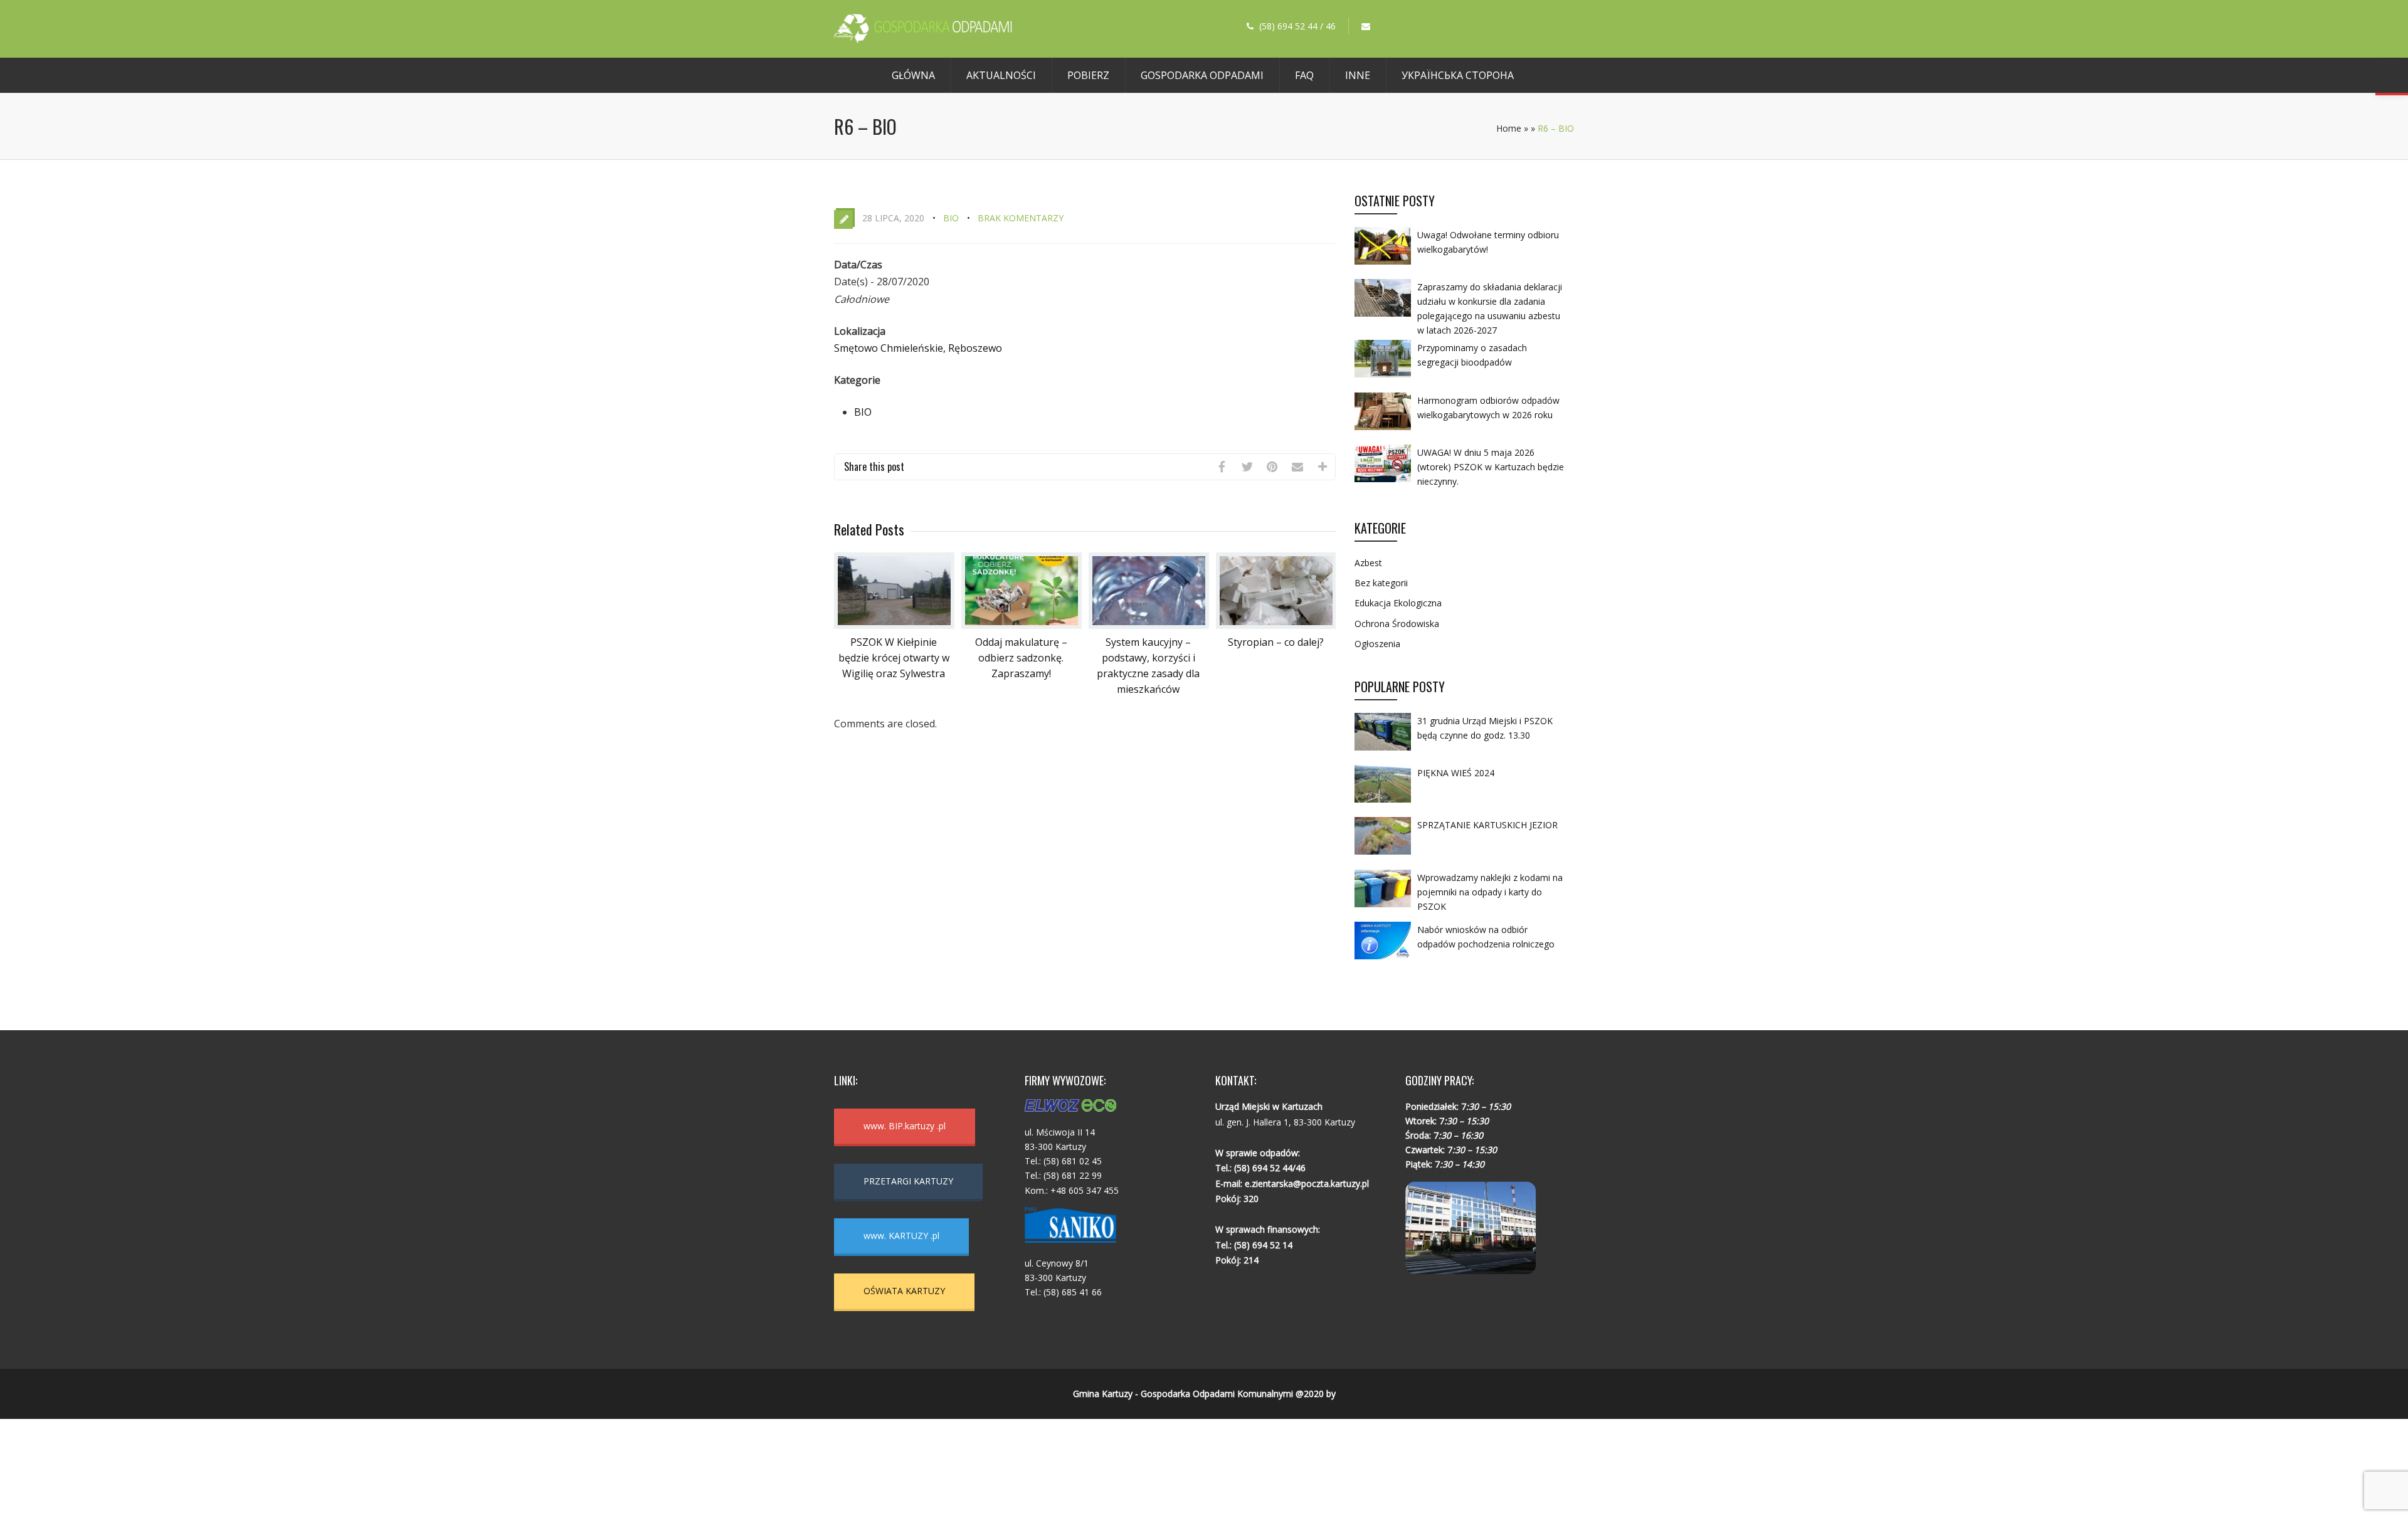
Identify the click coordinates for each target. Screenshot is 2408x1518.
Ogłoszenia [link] (1377, 644)
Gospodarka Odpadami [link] (1202, 75)
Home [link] (1509, 128)
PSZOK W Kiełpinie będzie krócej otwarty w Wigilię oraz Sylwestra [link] (894, 658)
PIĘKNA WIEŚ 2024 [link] (1456, 773)
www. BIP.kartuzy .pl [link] (905, 1126)
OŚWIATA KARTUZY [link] (904, 1291)
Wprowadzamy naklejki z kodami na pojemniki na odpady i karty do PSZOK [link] (1490, 892)
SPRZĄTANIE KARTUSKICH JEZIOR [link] (1487, 825)
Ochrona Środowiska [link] (1397, 624)
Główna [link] (913, 75)
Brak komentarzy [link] (1021, 218)
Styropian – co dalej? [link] (1276, 642)
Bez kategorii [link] (1381, 583)
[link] (923, 40)
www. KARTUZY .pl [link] (901, 1236)
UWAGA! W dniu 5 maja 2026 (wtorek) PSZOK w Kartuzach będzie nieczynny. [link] (1491, 467)
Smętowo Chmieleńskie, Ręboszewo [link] (918, 348)
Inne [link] (1358, 75)
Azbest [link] (1368, 563)
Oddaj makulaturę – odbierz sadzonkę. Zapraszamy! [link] (1021, 658)
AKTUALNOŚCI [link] (1001, 75)
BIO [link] (951, 218)
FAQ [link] (1304, 75)
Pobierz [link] (1088, 75)
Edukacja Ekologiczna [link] (1398, 603)
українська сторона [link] (1458, 75)
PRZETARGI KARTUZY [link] (908, 1181)
